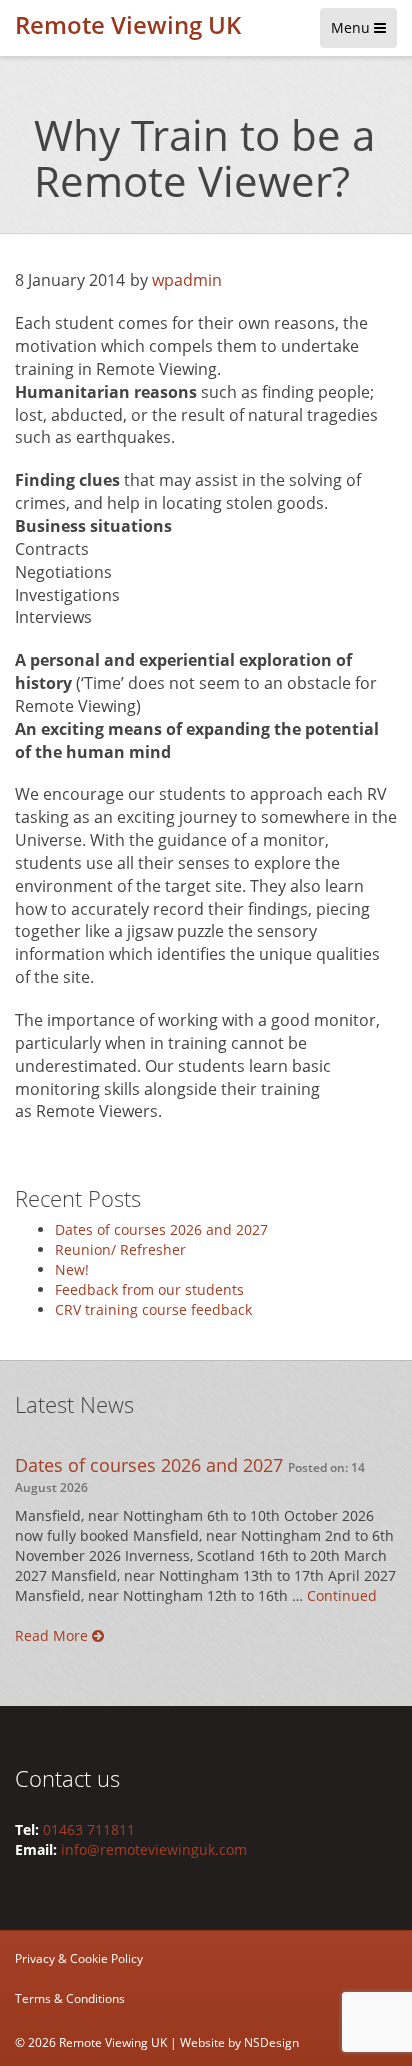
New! (72, 1269)
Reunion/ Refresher (120, 1249)
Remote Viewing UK (128, 24)
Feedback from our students (149, 1289)
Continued (342, 1595)
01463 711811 (89, 1829)
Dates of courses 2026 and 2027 (161, 1229)
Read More (53, 1635)
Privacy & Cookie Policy (79, 1958)
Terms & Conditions (70, 1998)
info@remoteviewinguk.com (154, 1849)
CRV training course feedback (153, 1309)
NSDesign (271, 2042)
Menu (352, 27)
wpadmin (187, 280)
